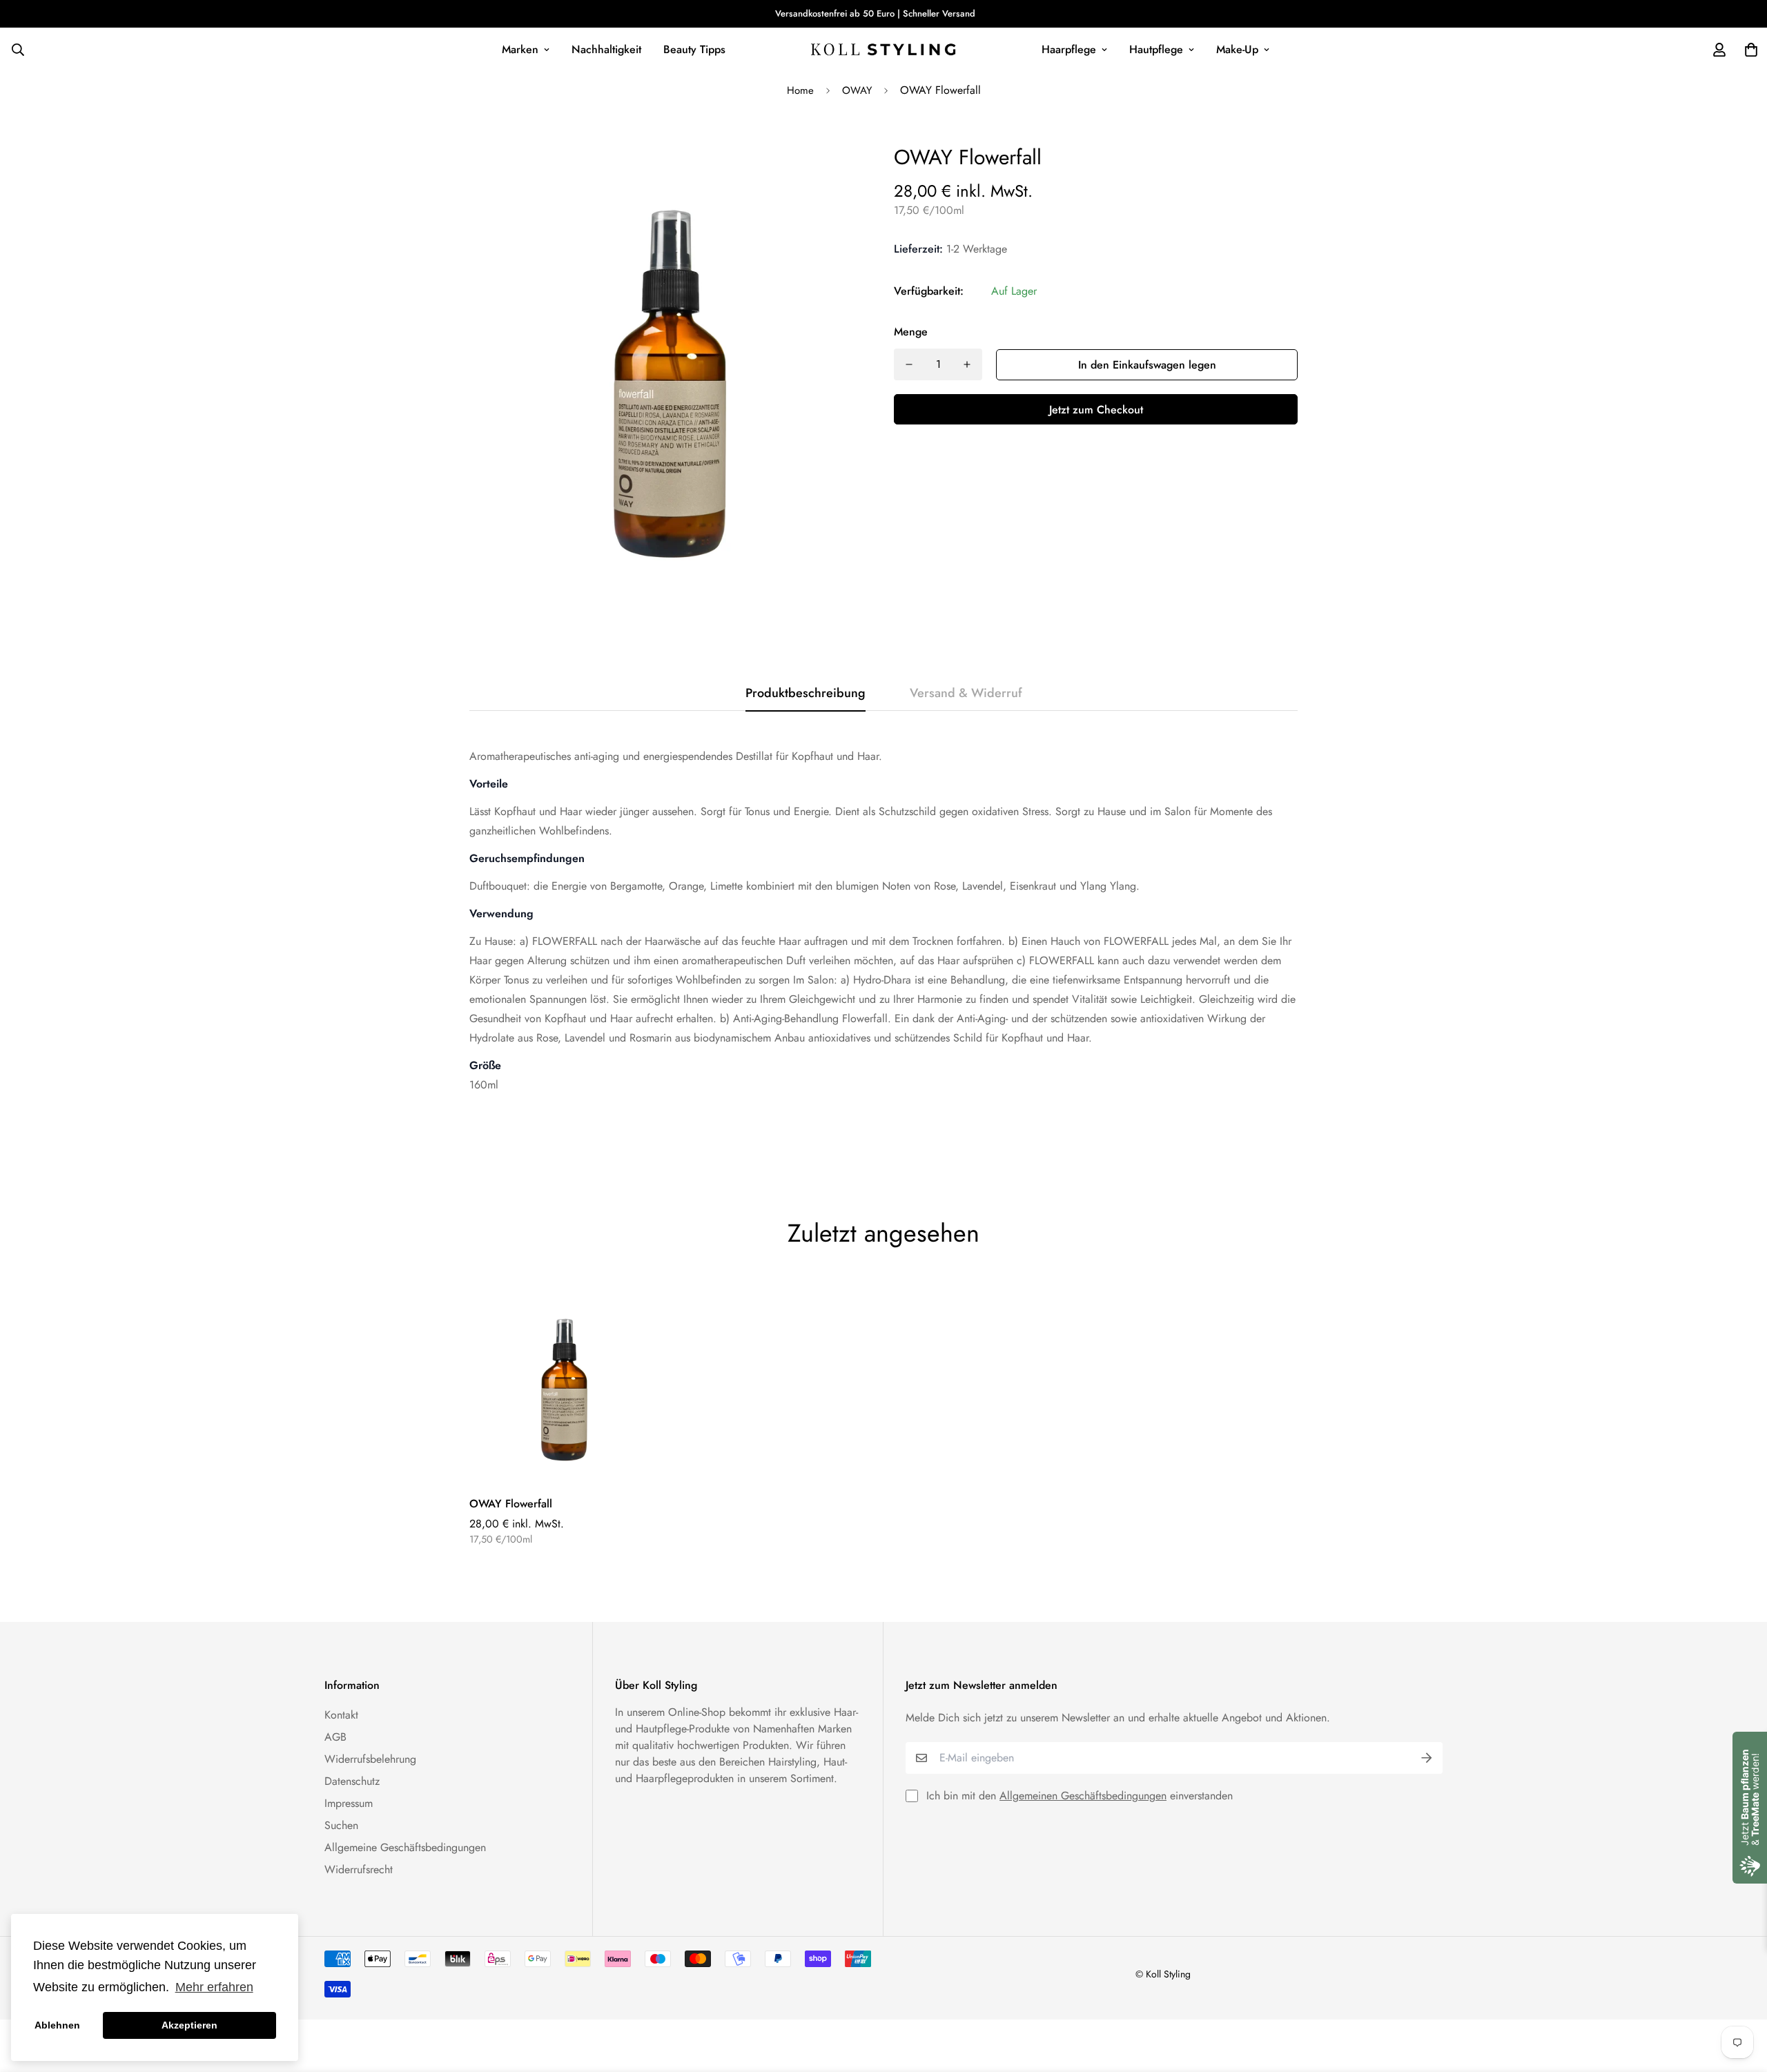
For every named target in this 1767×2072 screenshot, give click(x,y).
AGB (335, 1737)
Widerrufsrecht (359, 1869)
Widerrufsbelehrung (370, 1759)
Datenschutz (352, 1781)
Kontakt (341, 1715)
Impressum (349, 1803)
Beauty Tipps (694, 49)
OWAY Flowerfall (511, 1504)
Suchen (341, 1825)
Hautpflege (1156, 49)
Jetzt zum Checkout (1096, 410)
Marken (520, 49)
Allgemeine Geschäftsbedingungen (405, 1847)
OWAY (857, 90)
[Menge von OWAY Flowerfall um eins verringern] (909, 364)
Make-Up (1237, 49)
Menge (911, 332)
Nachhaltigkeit (606, 49)
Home (800, 90)
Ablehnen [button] (57, 2025)
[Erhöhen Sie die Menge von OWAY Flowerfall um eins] (967, 364)
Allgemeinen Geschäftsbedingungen (1083, 1796)
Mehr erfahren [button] (214, 1987)
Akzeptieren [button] (189, 2025)
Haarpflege (1069, 49)
